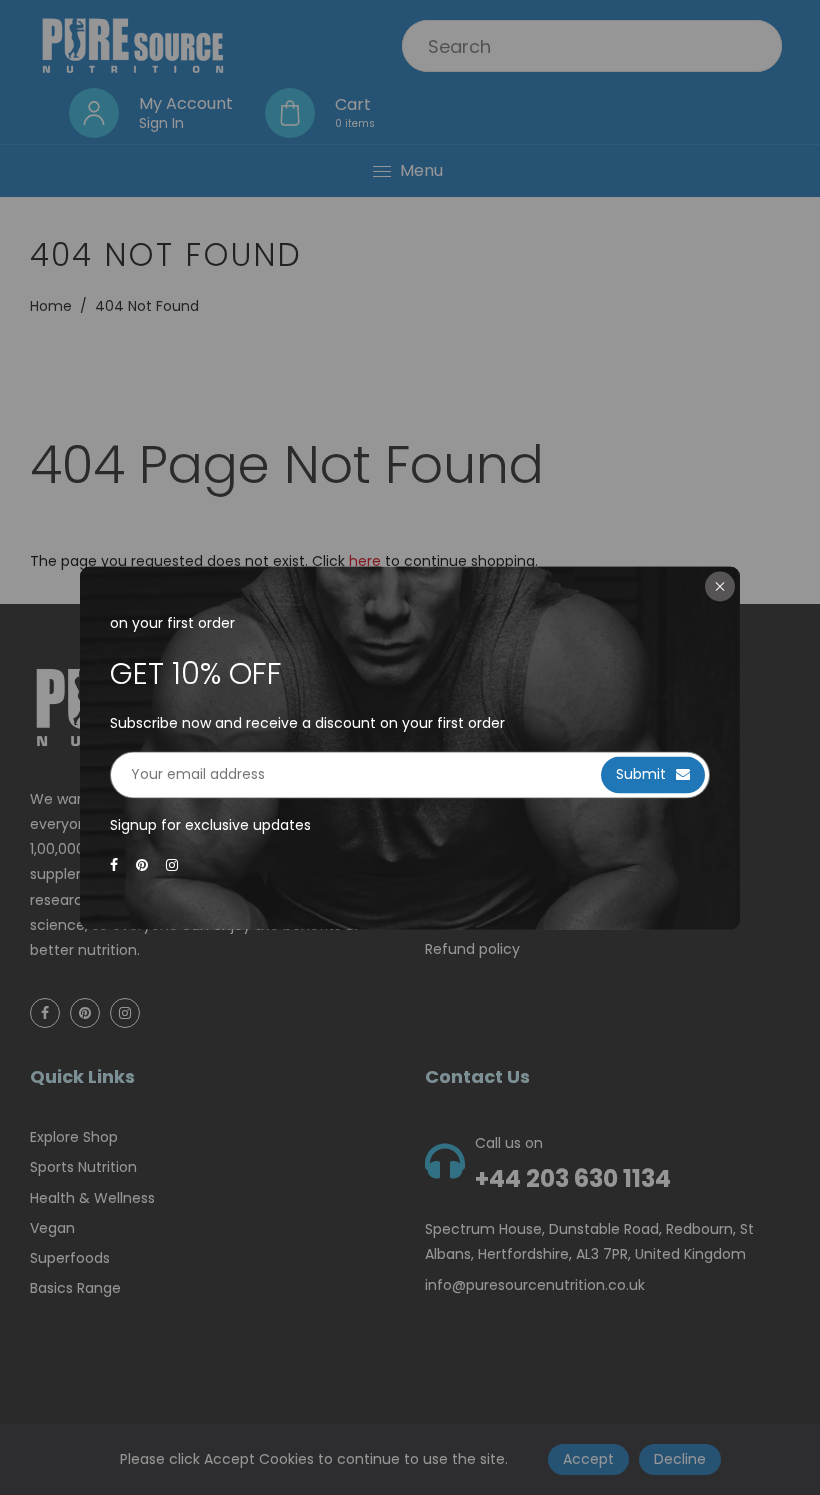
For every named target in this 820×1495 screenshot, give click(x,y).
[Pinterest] (144, 866)
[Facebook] (116, 866)
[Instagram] (174, 866)
